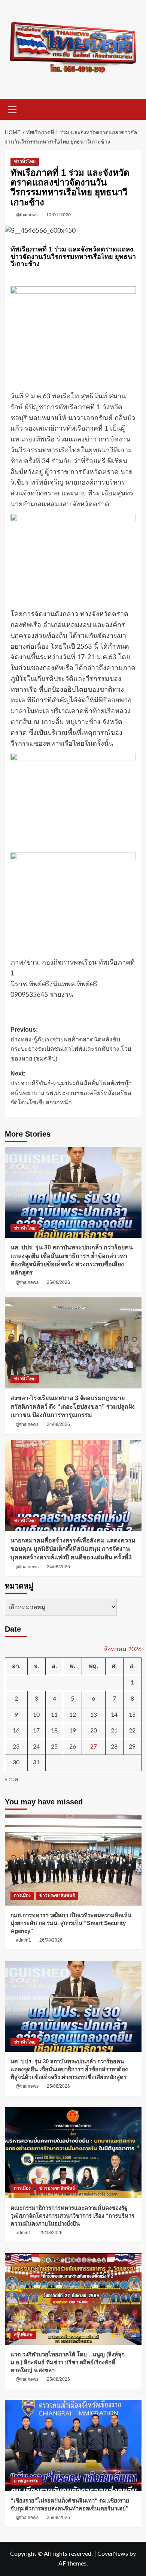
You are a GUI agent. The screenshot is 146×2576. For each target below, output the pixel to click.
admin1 (23, 1940)
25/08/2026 (58, 1282)
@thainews (27, 215)
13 (94, 1715)
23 (16, 1747)
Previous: (71, 1044)
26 (73, 1747)
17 (36, 1731)
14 (114, 1715)
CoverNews (113, 2554)
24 (36, 1747)
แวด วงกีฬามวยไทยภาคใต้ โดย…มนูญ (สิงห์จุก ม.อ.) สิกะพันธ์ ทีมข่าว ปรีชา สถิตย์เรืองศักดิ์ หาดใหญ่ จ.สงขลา (68, 2362)
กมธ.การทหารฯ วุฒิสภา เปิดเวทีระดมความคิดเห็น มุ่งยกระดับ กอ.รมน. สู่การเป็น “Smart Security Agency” (71, 1923)
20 (94, 1731)
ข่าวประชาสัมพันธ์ (57, 1895)
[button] (12, 109)
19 (73, 1731)
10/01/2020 (58, 215)
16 (16, 1731)
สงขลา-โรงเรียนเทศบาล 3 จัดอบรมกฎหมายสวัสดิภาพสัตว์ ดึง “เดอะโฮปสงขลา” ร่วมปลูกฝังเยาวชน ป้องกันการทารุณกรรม (73, 1406)
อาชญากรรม (26, 2481)
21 (114, 1731)
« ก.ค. (12, 1779)
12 (73, 1715)
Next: (71, 1088)
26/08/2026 (51, 1940)
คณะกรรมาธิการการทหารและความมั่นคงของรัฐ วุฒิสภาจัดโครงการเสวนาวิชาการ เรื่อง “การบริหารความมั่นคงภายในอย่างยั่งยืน (72, 2216)
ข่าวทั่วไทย (25, 162)
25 (54, 1747)
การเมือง (22, 1895)
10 (36, 1715)
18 (54, 1731)
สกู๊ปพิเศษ (23, 2335)
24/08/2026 (58, 1424)
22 (132, 1731)
